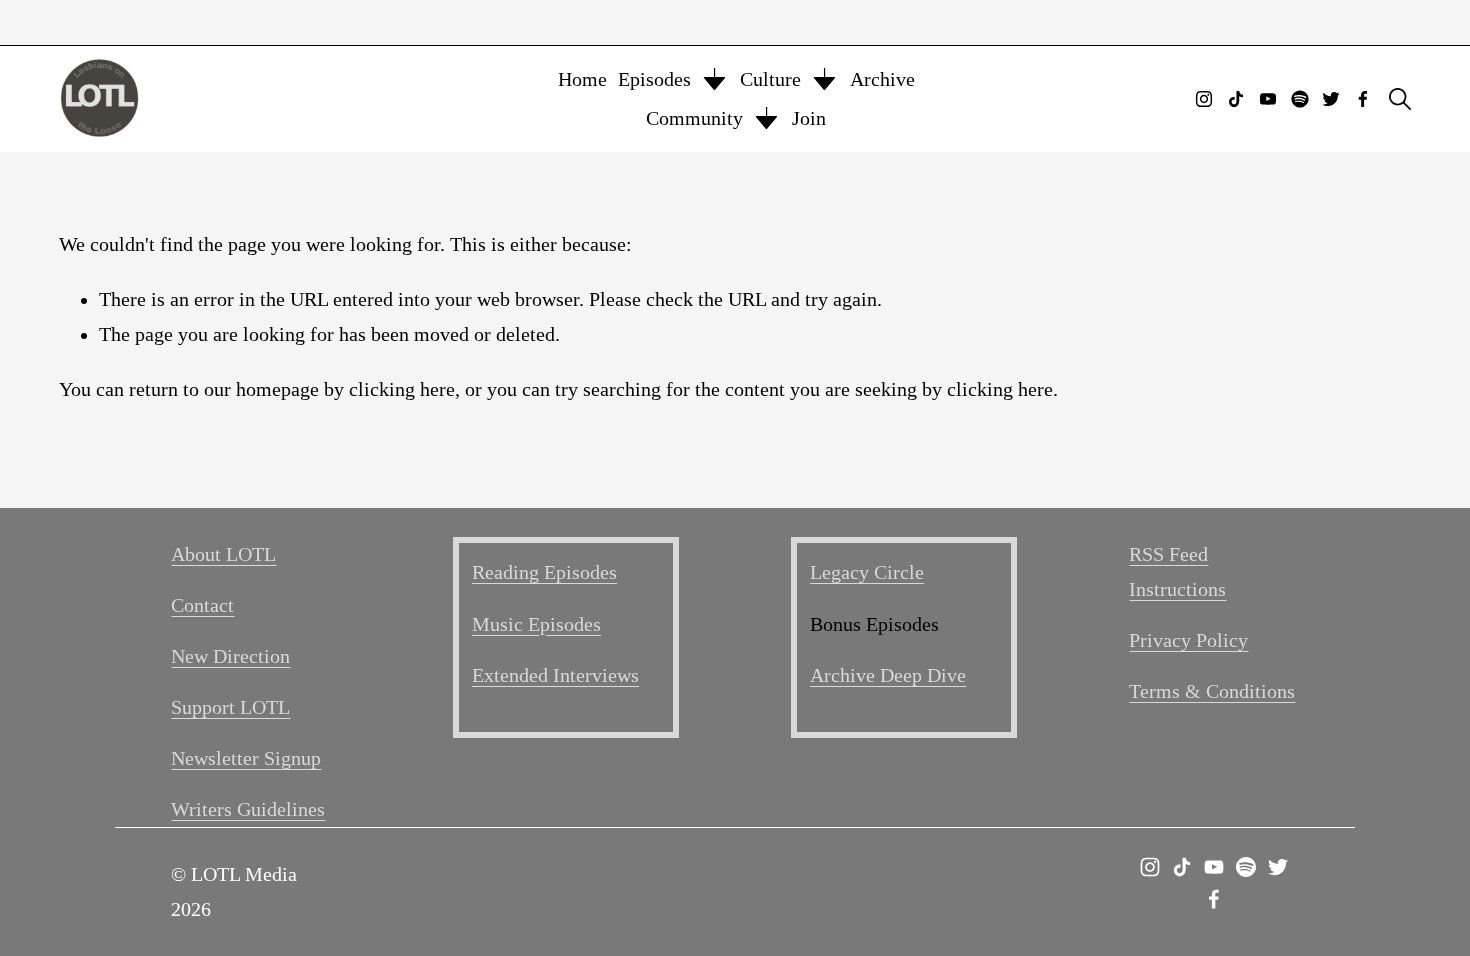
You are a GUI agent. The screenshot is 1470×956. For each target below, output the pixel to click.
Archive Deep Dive (888, 675)
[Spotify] (1300, 99)
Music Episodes (536, 624)
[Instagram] (1204, 99)
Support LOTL (230, 707)
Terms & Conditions (1212, 691)
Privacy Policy (1188, 640)
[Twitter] (1331, 99)
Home (582, 79)
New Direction (230, 656)
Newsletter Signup (246, 758)
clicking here (402, 389)
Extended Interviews (555, 675)
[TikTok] (1236, 99)
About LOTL (223, 554)
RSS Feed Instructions (1177, 572)
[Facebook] (1363, 99)
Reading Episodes (544, 572)
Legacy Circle (867, 572)
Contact (202, 605)
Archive (882, 79)
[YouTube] (1268, 99)
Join (809, 118)
